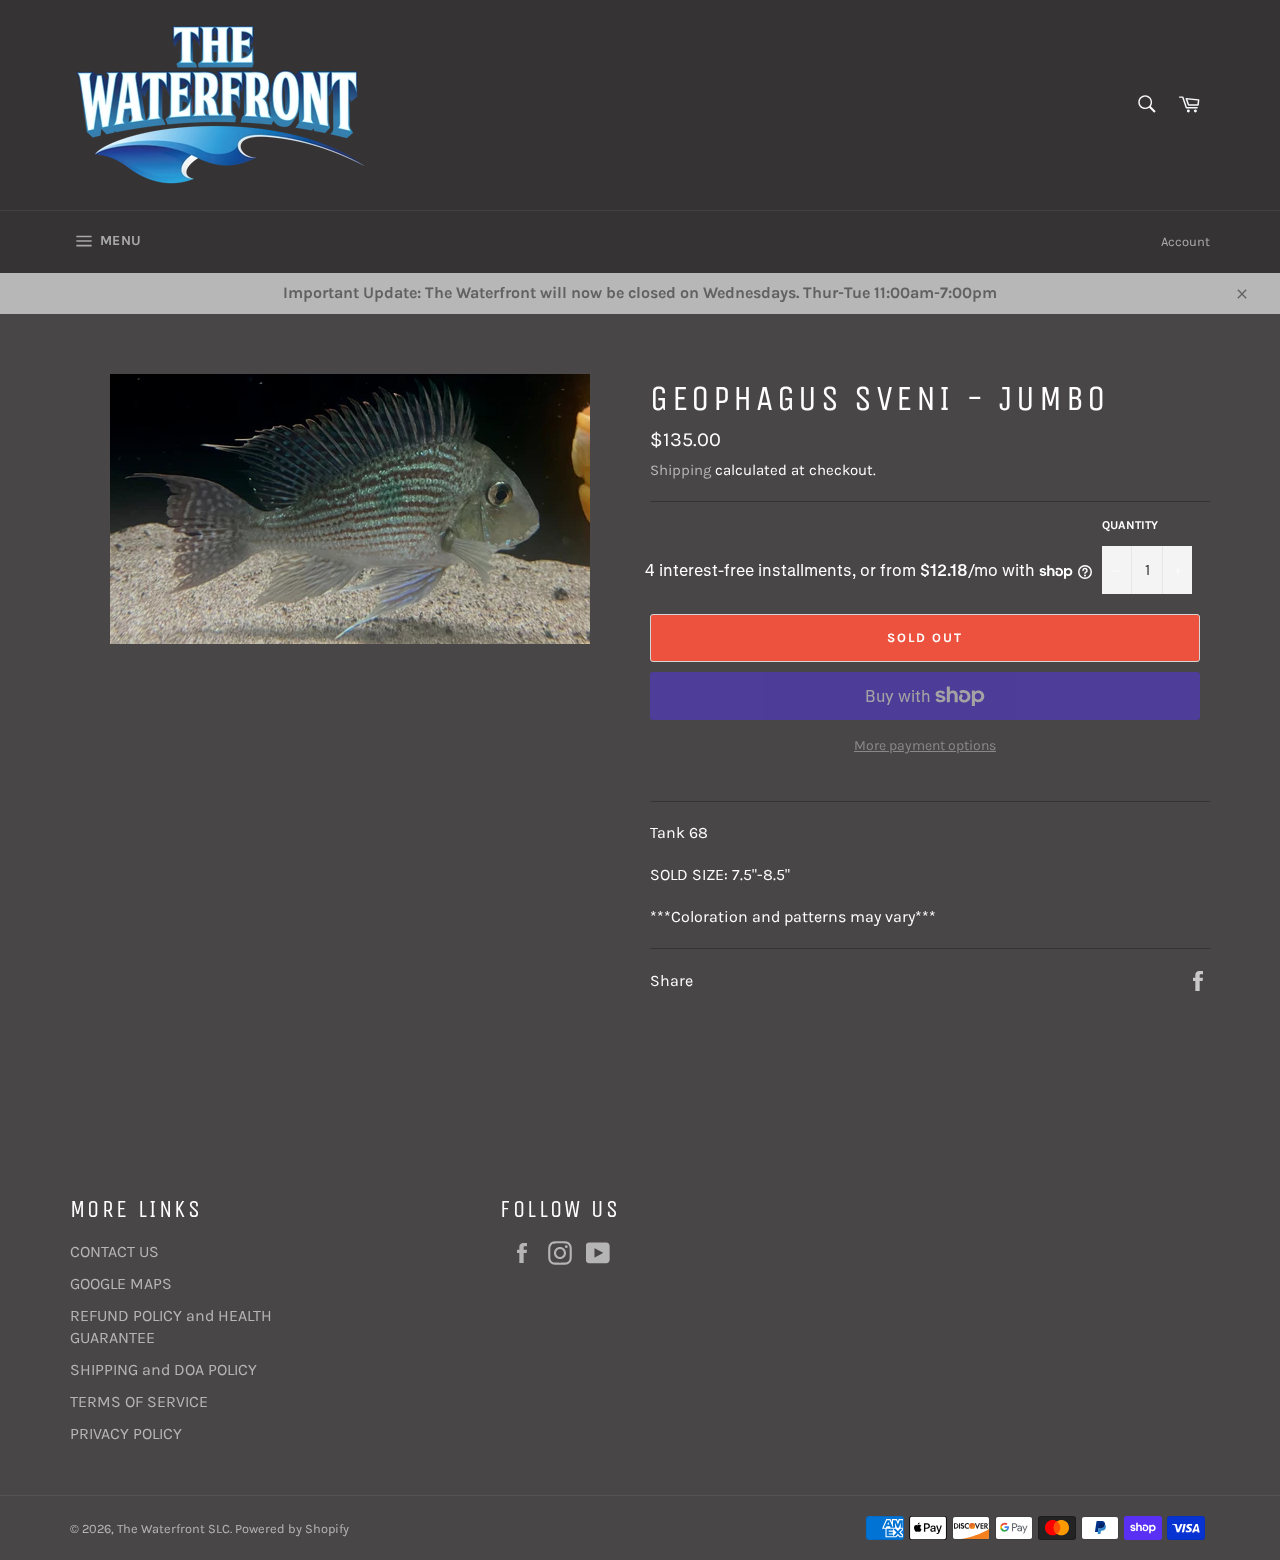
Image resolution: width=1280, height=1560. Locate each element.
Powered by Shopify (292, 1528)
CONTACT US (114, 1251)
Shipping (680, 470)
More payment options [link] (925, 745)
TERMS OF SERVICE (139, 1401)
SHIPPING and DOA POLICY (163, 1369)
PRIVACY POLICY (126, 1433)
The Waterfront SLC (173, 1528)
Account (1185, 241)
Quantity (1130, 525)
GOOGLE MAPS (121, 1283)
